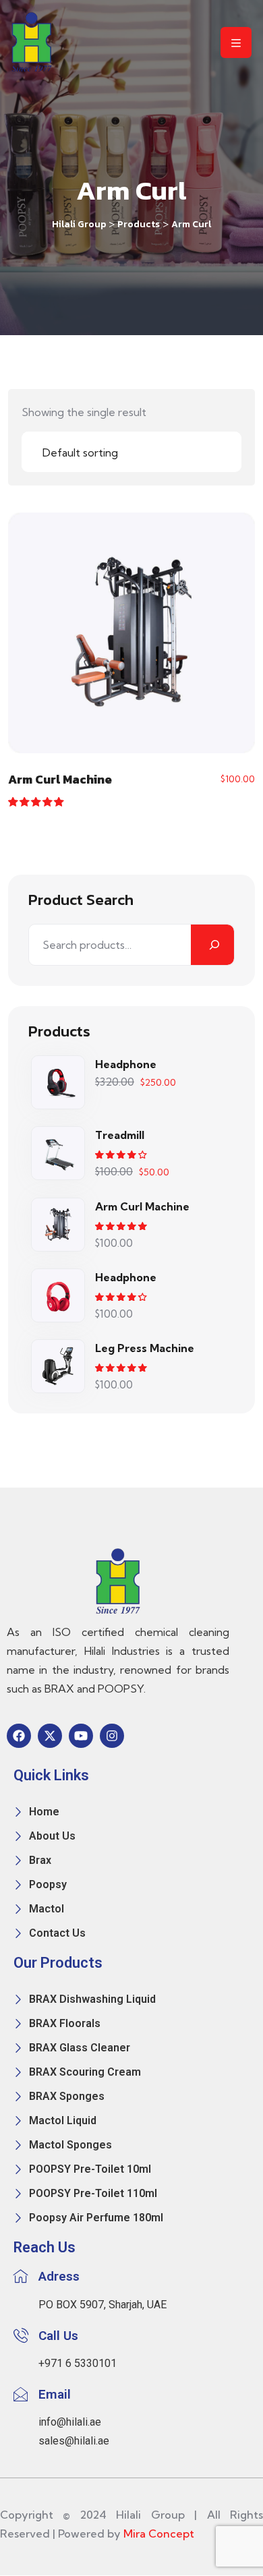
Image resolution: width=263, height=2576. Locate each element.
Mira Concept (159, 2534)
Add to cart (132, 637)
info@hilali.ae (70, 2422)
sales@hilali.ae (74, 2441)
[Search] (212, 945)
